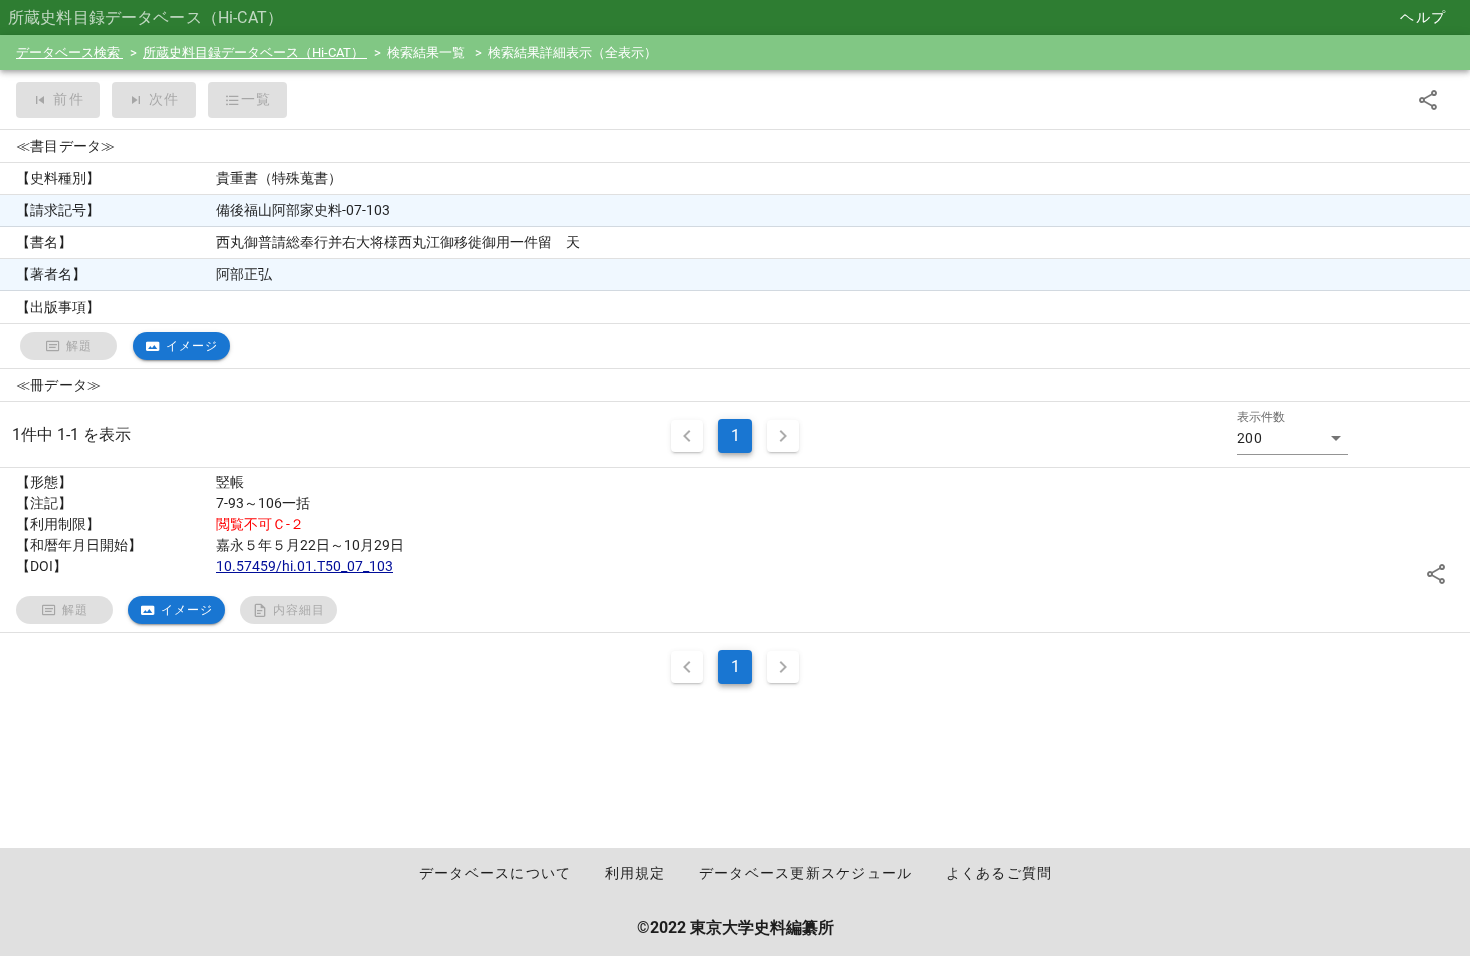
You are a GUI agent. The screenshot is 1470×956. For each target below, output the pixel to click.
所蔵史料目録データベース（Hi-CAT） (255, 52)
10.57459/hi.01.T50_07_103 (304, 566)
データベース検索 (69, 52)
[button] (1292, 438)
